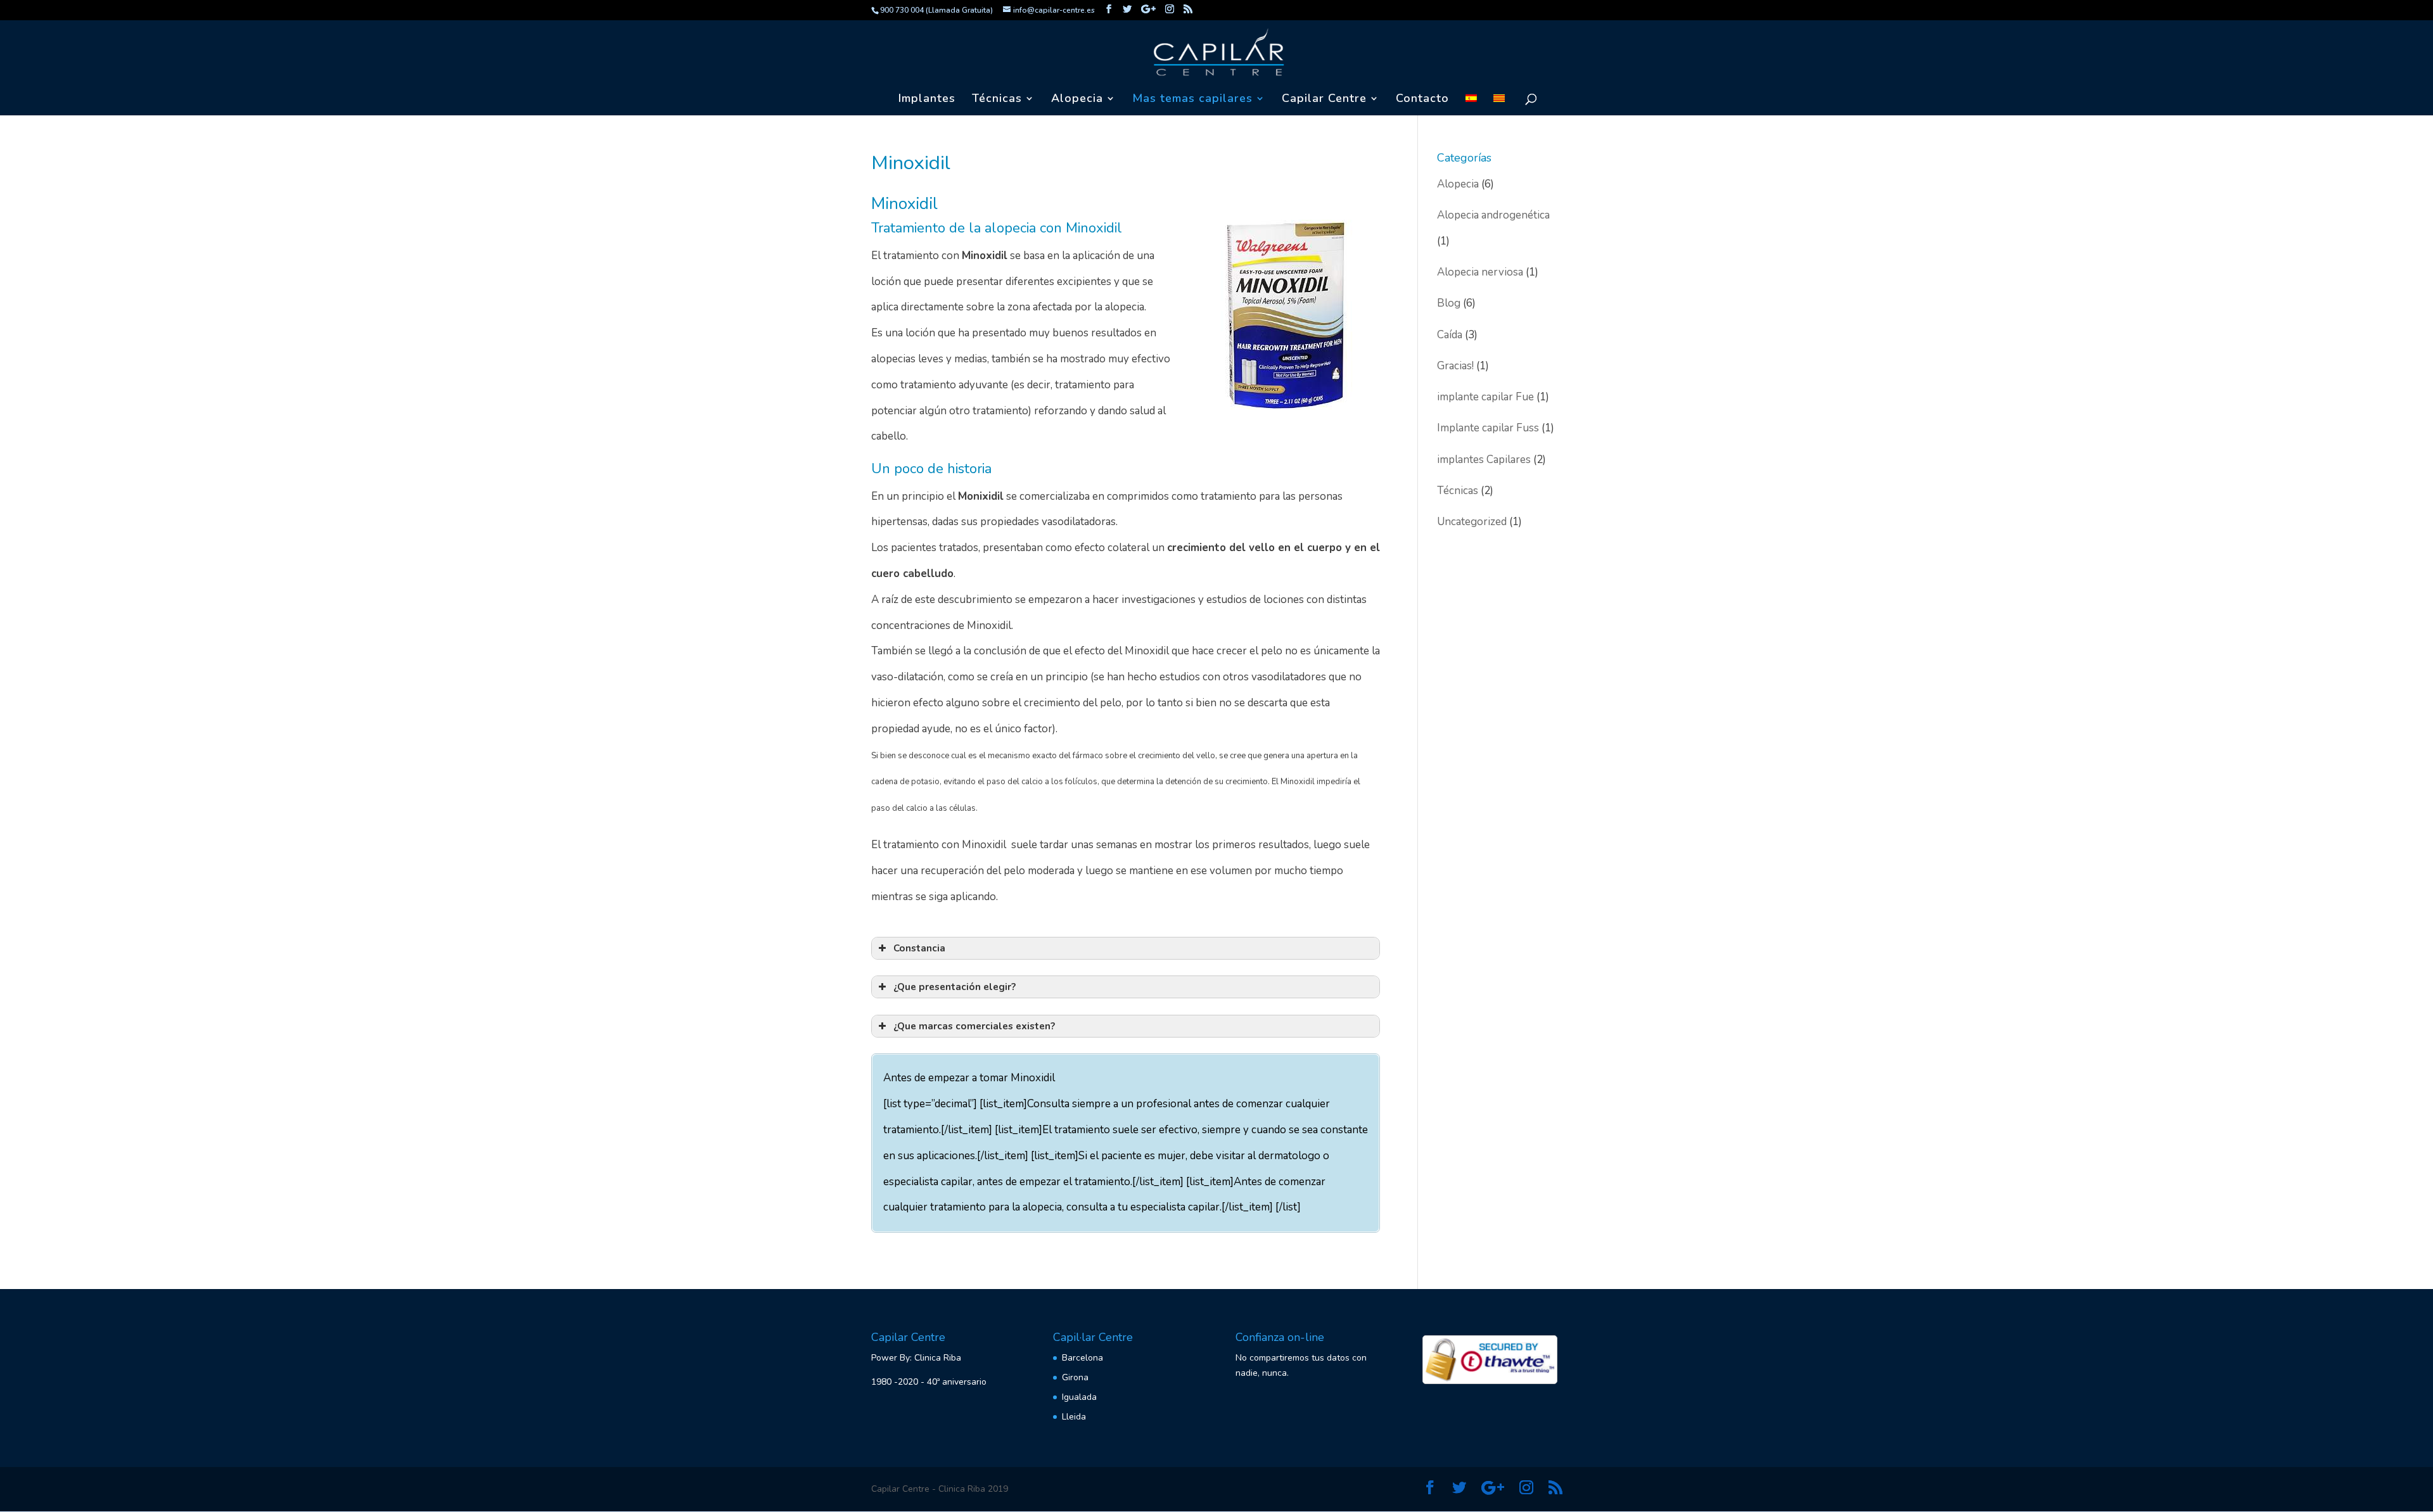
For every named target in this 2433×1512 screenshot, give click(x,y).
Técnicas (997, 100)
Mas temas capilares (1192, 100)
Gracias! (1455, 366)
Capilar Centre (1324, 100)
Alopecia (1458, 184)
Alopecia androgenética (1493, 215)
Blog (1449, 303)
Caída (1450, 335)
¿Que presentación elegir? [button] (955, 987)
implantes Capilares (1484, 460)
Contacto (1422, 100)
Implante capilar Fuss (1488, 428)
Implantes (927, 100)
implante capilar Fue (1485, 397)
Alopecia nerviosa (1480, 272)
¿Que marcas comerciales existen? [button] (974, 1026)
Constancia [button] (919, 948)
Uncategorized (1472, 522)
